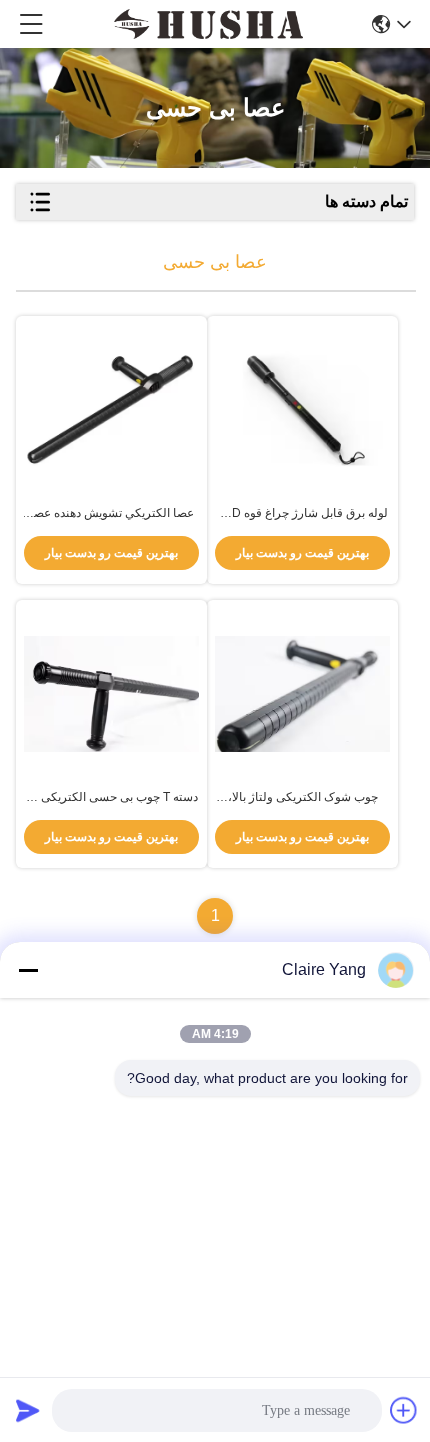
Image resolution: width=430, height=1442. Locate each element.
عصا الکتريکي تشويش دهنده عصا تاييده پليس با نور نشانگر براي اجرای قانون (112, 514)
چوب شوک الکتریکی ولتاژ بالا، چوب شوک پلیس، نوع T (303, 798)
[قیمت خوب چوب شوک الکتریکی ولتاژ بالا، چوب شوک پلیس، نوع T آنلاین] (302, 694)
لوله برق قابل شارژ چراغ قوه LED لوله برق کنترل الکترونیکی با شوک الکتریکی (302, 514)
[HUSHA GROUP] (208, 24)
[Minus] (28, 970)
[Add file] (404, 1410)
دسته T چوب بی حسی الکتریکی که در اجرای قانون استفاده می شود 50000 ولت (112, 798)
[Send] (28, 1410)
